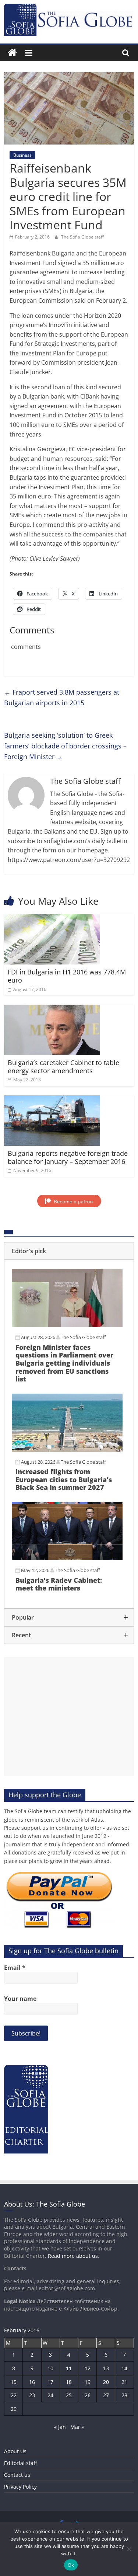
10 (50, 2368)
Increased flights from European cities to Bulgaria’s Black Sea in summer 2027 (64, 1479)
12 (88, 2368)
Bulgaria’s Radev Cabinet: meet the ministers (59, 1584)
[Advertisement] (69, 1716)
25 (69, 2395)
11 (69, 2368)
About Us (15, 2451)
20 (106, 2382)
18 (69, 2382)
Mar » (77, 2427)
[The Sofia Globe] (12, 53)
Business (22, 155)
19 (88, 2382)
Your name (20, 1999)
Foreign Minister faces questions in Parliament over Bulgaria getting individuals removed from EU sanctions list (64, 1363)
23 (32, 2395)
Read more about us (73, 2256)
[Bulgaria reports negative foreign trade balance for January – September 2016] (52, 1100)
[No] (129, 2549)
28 (124, 2395)
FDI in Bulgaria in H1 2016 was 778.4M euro (67, 976)
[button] (69, 1251)
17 (50, 2382)
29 (14, 2409)
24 (50, 2395)
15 (14, 2382)
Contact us (17, 2475)
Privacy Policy (20, 2487)
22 (14, 2395)
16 (32, 2382)
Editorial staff (20, 2463)
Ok (71, 2565)
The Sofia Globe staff (82, 237)
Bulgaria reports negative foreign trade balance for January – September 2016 (68, 1157)
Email (15, 1968)
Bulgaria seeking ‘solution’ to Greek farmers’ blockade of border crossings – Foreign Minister (65, 746)
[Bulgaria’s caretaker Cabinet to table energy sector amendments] (52, 1009)
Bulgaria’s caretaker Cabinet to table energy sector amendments (63, 1067)
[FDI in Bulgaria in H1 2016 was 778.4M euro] (52, 918)
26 (88, 2395)
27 (106, 2395)
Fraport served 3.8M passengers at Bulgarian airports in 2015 (62, 697)
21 (124, 2382)
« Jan (60, 2427)
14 (124, 2368)
